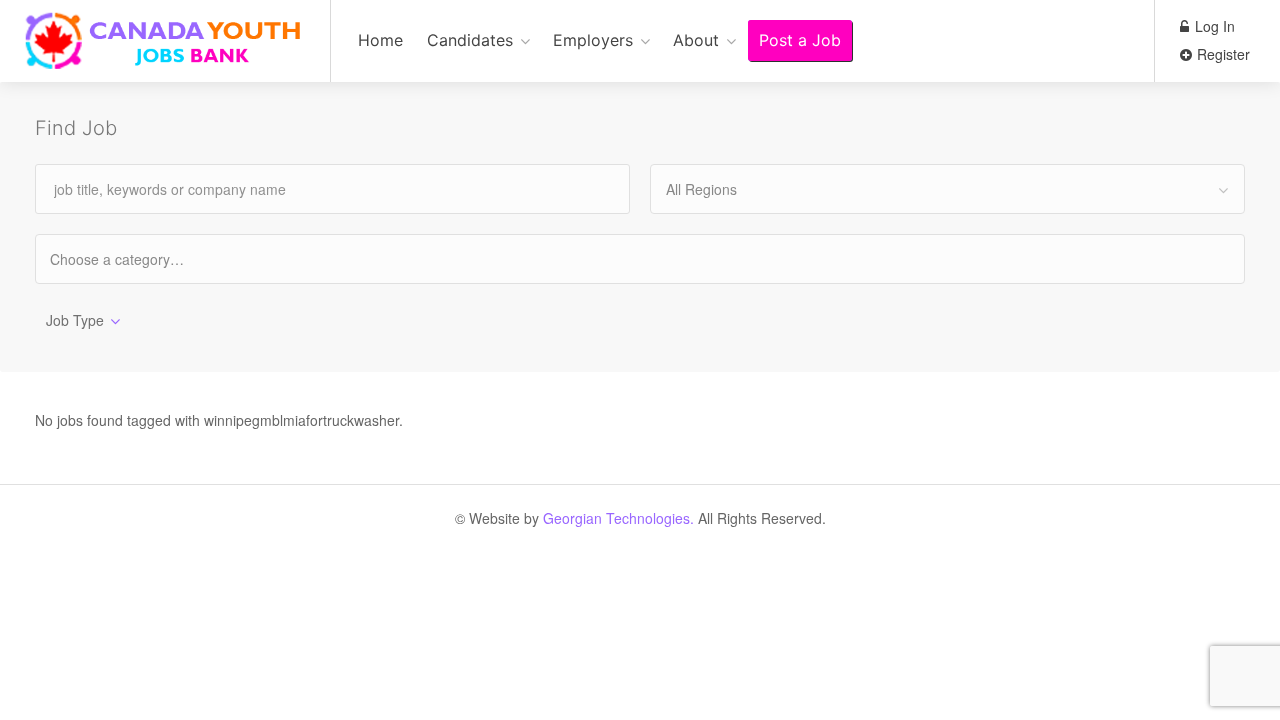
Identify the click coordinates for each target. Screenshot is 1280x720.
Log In (1213, 26)
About (696, 40)
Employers (593, 40)
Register (1221, 54)
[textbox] (134, 258)
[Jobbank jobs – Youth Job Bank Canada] (165, 51)
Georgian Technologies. (618, 518)
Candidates (470, 40)
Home (380, 40)
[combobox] (947, 189)
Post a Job (800, 40)
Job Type (75, 320)
